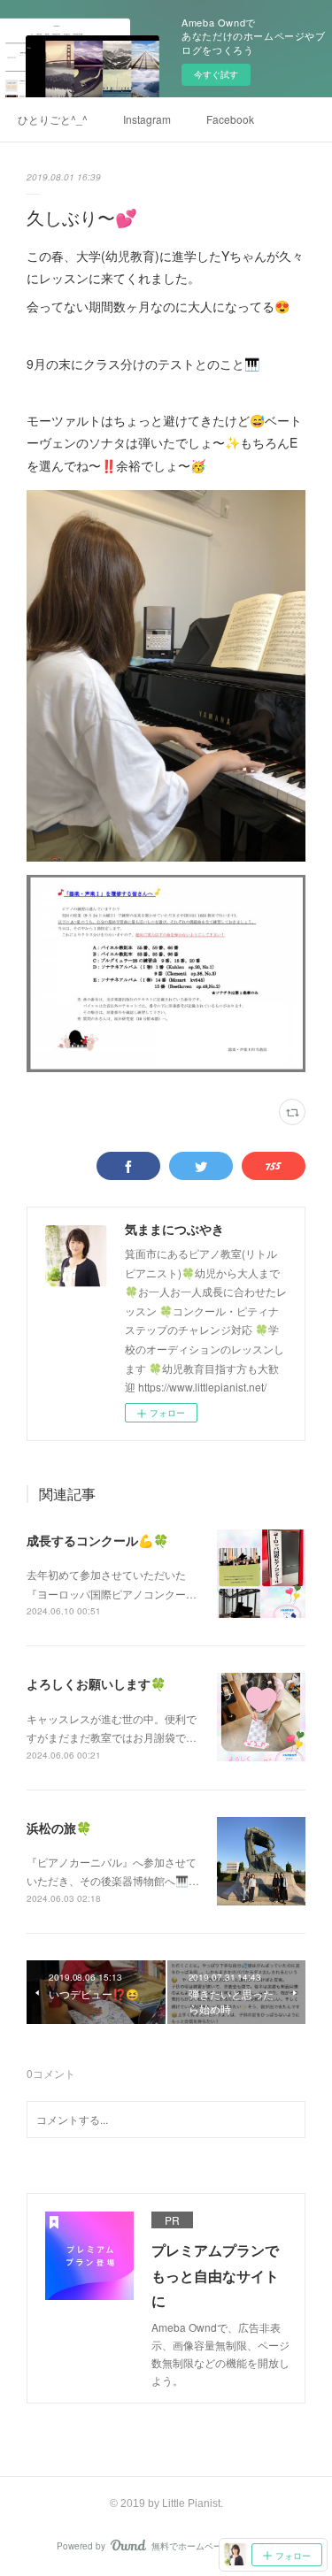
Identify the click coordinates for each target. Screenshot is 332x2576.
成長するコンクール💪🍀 (97, 1540)
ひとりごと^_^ (53, 119)
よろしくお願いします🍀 (96, 1683)
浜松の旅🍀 (59, 1828)
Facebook (230, 119)
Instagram (147, 119)
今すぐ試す (216, 74)
